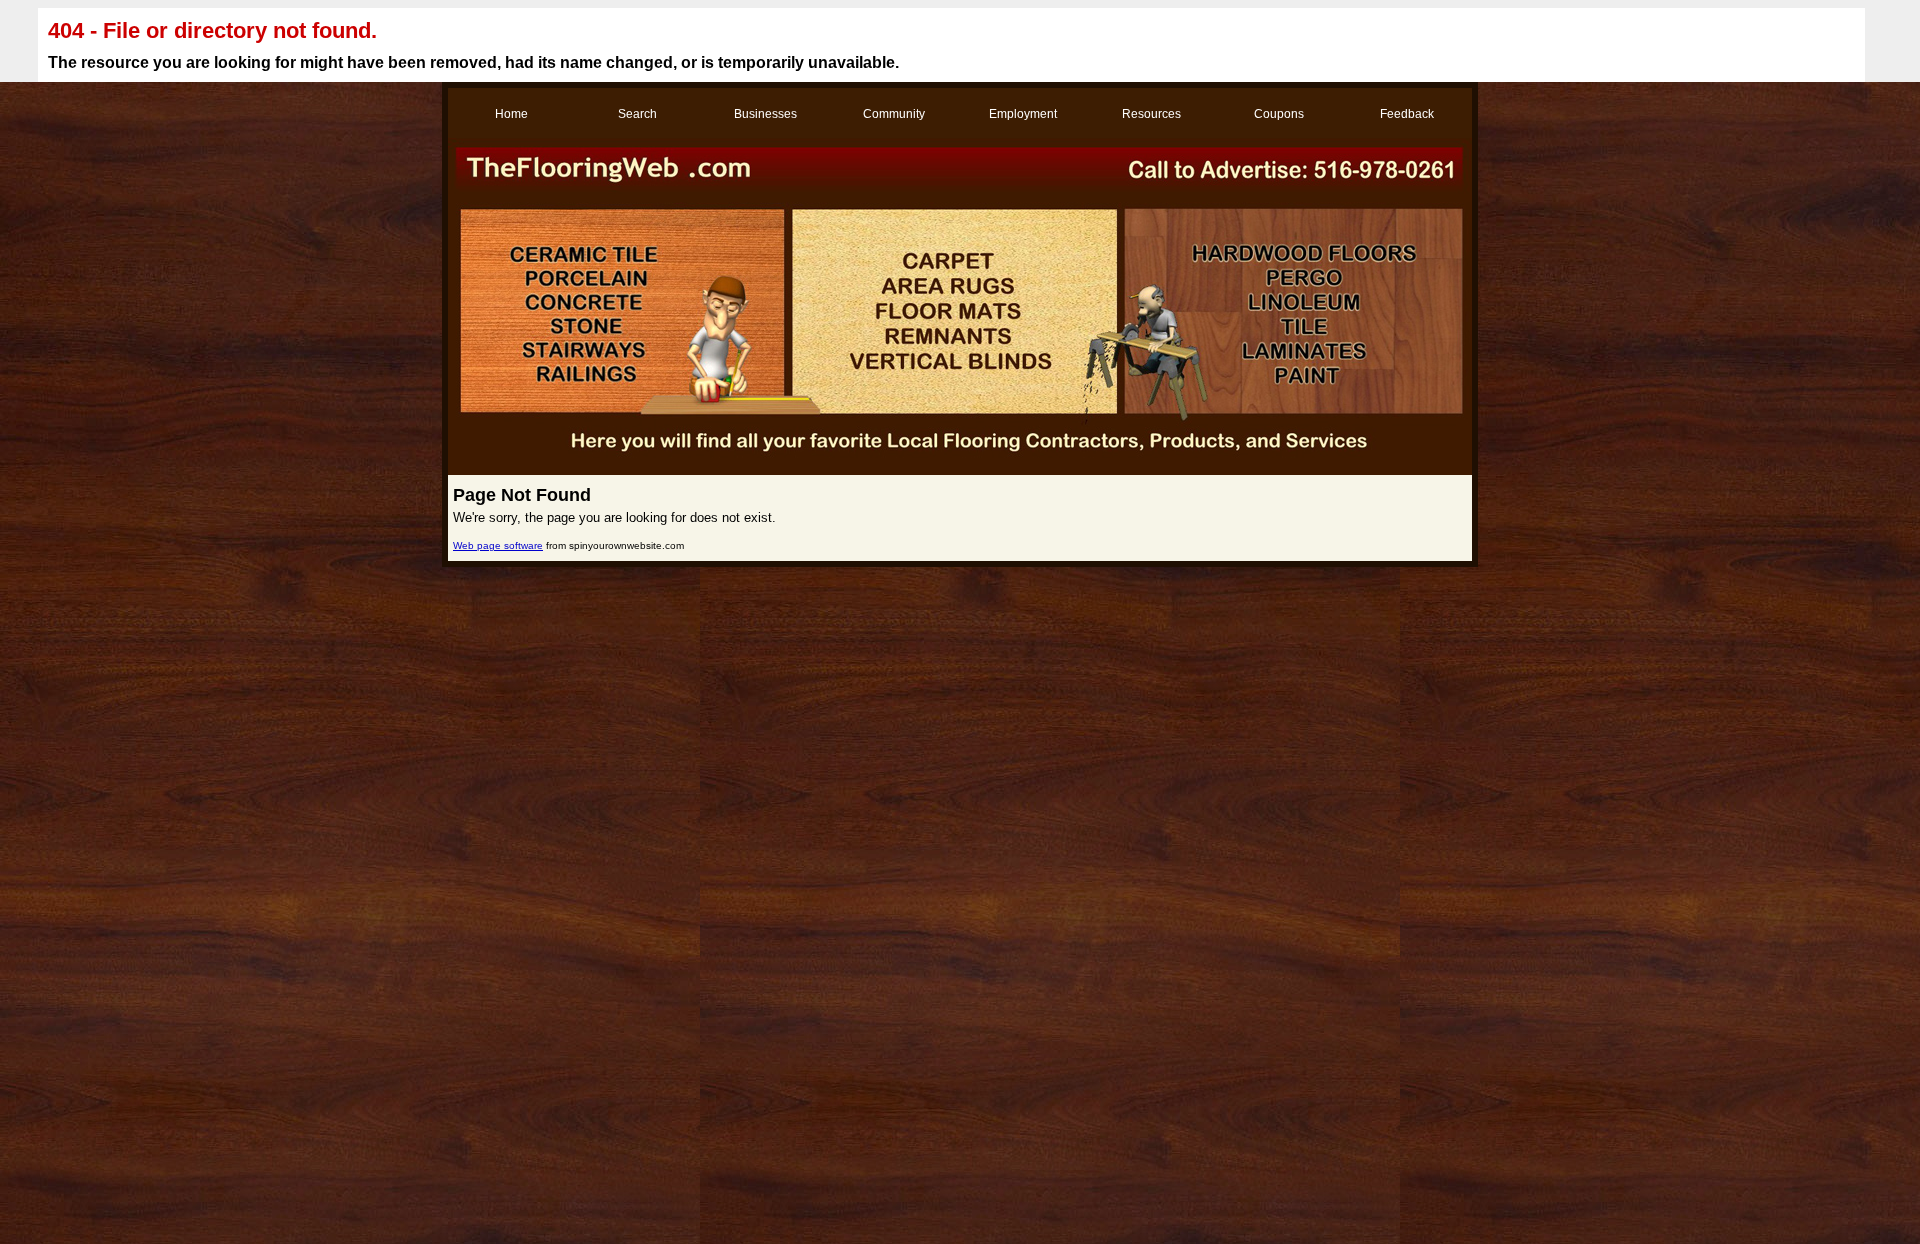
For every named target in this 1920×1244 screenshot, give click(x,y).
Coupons (1279, 114)
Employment (1023, 114)
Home (511, 114)
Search (637, 114)
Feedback (1407, 114)
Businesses (765, 114)
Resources (1151, 114)
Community (894, 114)
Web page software (498, 545)
